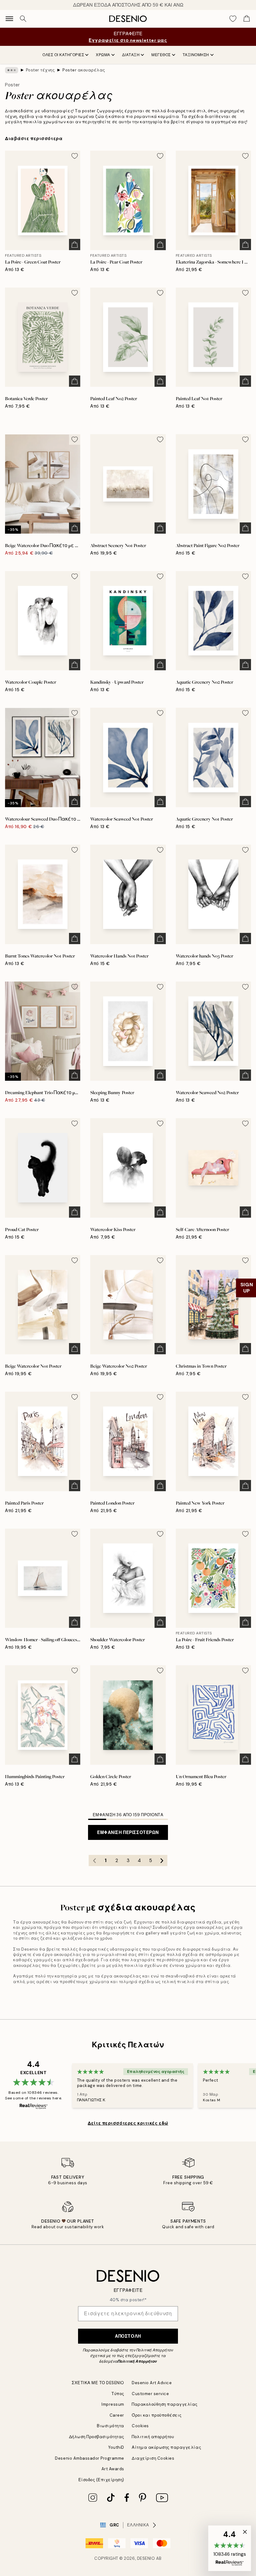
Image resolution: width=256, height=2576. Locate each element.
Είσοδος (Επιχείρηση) (101, 2480)
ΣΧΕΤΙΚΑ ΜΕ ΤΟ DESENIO (98, 2383)
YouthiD (116, 2447)
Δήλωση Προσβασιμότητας (97, 2437)
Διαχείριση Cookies (153, 2458)
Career (117, 2415)
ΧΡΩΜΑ (103, 55)
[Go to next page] (162, 1860)
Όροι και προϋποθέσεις (157, 2415)
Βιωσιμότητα (111, 2426)
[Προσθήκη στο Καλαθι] (75, 245)
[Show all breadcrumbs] (12, 70)
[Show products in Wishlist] (233, 19)
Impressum (113, 2404)
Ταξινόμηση (196, 55)
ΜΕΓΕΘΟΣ (161, 55)
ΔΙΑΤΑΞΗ (131, 55)
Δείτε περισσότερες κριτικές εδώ (128, 2123)
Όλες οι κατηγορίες (63, 55)
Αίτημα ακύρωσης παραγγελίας (166, 2447)
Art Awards (113, 2469)
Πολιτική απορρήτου (153, 2437)
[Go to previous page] (94, 1860)
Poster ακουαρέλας (84, 70)
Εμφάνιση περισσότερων (128, 1832)
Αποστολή (128, 2336)
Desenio (146, 2558)
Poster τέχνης (40, 70)
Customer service (150, 2394)
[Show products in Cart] (247, 19)
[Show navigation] (9, 19)
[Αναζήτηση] (23, 19)
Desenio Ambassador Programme (90, 2458)
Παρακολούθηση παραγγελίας (165, 2404)
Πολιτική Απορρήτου (137, 2361)
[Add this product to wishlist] (75, 156)
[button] (230, 2548)
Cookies (140, 2426)
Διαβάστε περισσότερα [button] (34, 138)
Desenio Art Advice (152, 2383)
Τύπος (118, 2394)
